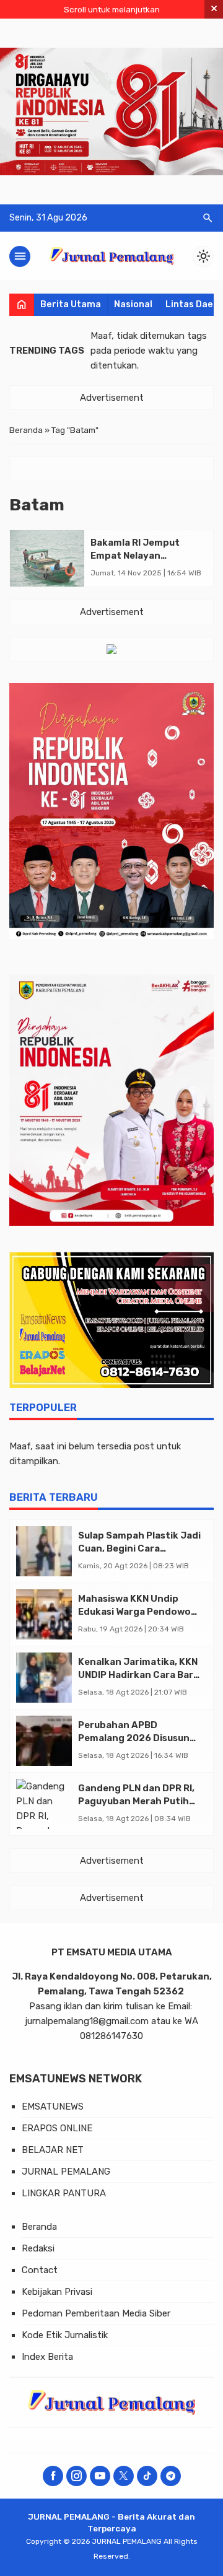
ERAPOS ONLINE (57, 2128)
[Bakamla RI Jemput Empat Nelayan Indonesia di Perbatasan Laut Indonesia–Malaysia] (47, 558)
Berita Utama (71, 304)
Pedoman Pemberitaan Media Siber (96, 2313)
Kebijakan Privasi (57, 2292)
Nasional (133, 304)
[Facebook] (53, 2476)
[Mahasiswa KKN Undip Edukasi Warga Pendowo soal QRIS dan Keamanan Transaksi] (44, 1614)
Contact (40, 2270)
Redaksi (38, 2248)
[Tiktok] (147, 2476)
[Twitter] (124, 2476)
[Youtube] (100, 2476)
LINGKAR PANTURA (64, 2193)
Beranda (39, 2227)
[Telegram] (171, 2476)
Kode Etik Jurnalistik (65, 2335)
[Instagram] (77, 2476)
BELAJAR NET (53, 2150)
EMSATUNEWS (53, 2107)
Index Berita (47, 2357)
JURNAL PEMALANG (66, 2172)
